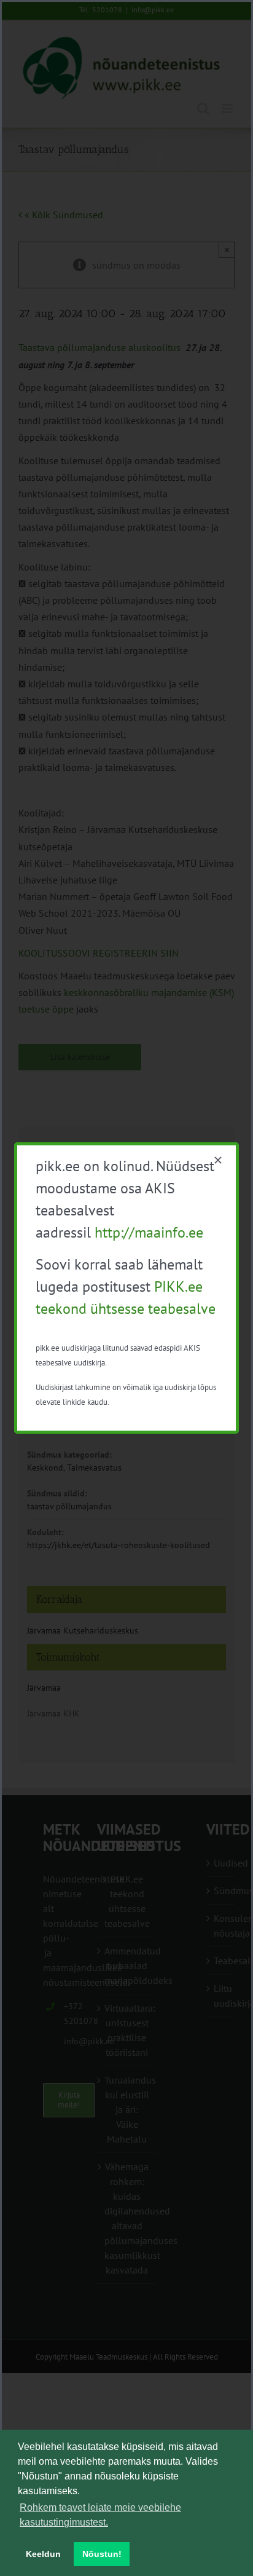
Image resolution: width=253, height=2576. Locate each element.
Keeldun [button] (43, 2554)
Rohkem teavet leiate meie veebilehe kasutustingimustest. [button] (100, 2515)
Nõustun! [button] (102, 2554)
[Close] (218, 1160)
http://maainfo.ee (149, 1232)
